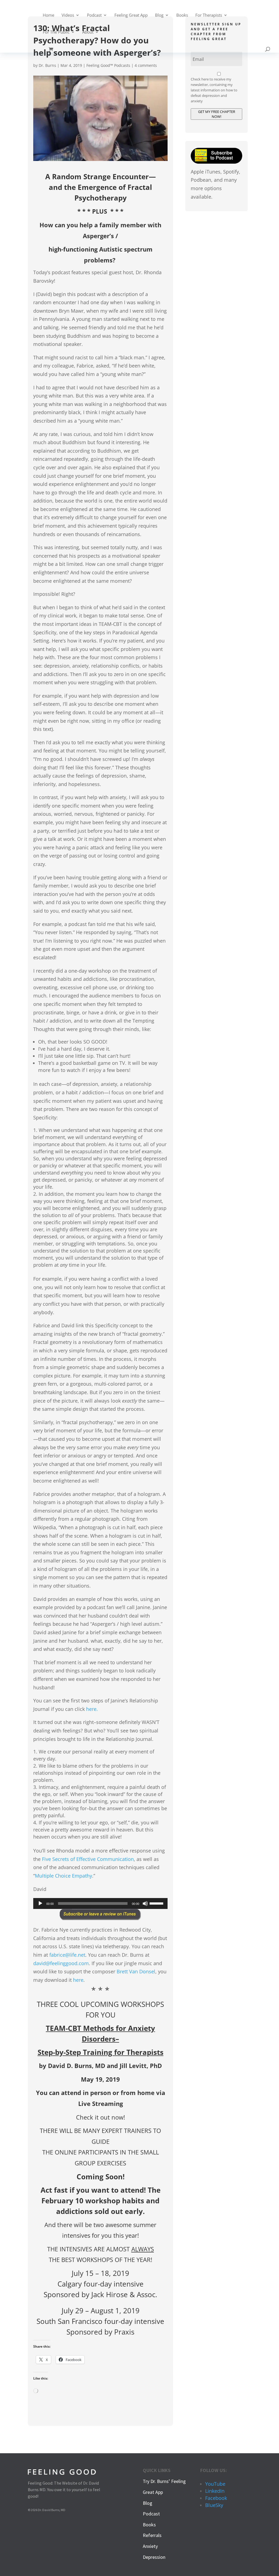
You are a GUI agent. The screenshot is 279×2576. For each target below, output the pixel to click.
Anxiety (150, 2546)
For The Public (56, 32)
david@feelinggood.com (61, 1963)
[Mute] (145, 1903)
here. (92, 1709)
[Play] (40, 1903)
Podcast (94, 15)
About (88, 32)
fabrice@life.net (67, 1955)
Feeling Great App (131, 15)
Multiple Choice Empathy (63, 1876)
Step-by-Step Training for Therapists (101, 2052)
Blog (159, 15)
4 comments (146, 65)
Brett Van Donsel (136, 1971)
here (78, 1980)
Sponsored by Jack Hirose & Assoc (99, 2294)
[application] (100, 1903)
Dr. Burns (47, 65)
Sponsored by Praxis (100, 2332)
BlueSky (214, 2505)
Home (48, 15)
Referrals (152, 2535)
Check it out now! (101, 2117)
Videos (68, 15)
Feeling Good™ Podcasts (108, 65)
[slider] (157, 1903)
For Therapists (209, 15)
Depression (154, 2557)
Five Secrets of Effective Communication (88, 1859)
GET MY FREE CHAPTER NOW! (217, 114)
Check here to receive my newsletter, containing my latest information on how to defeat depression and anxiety (214, 90)
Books (182, 15)
